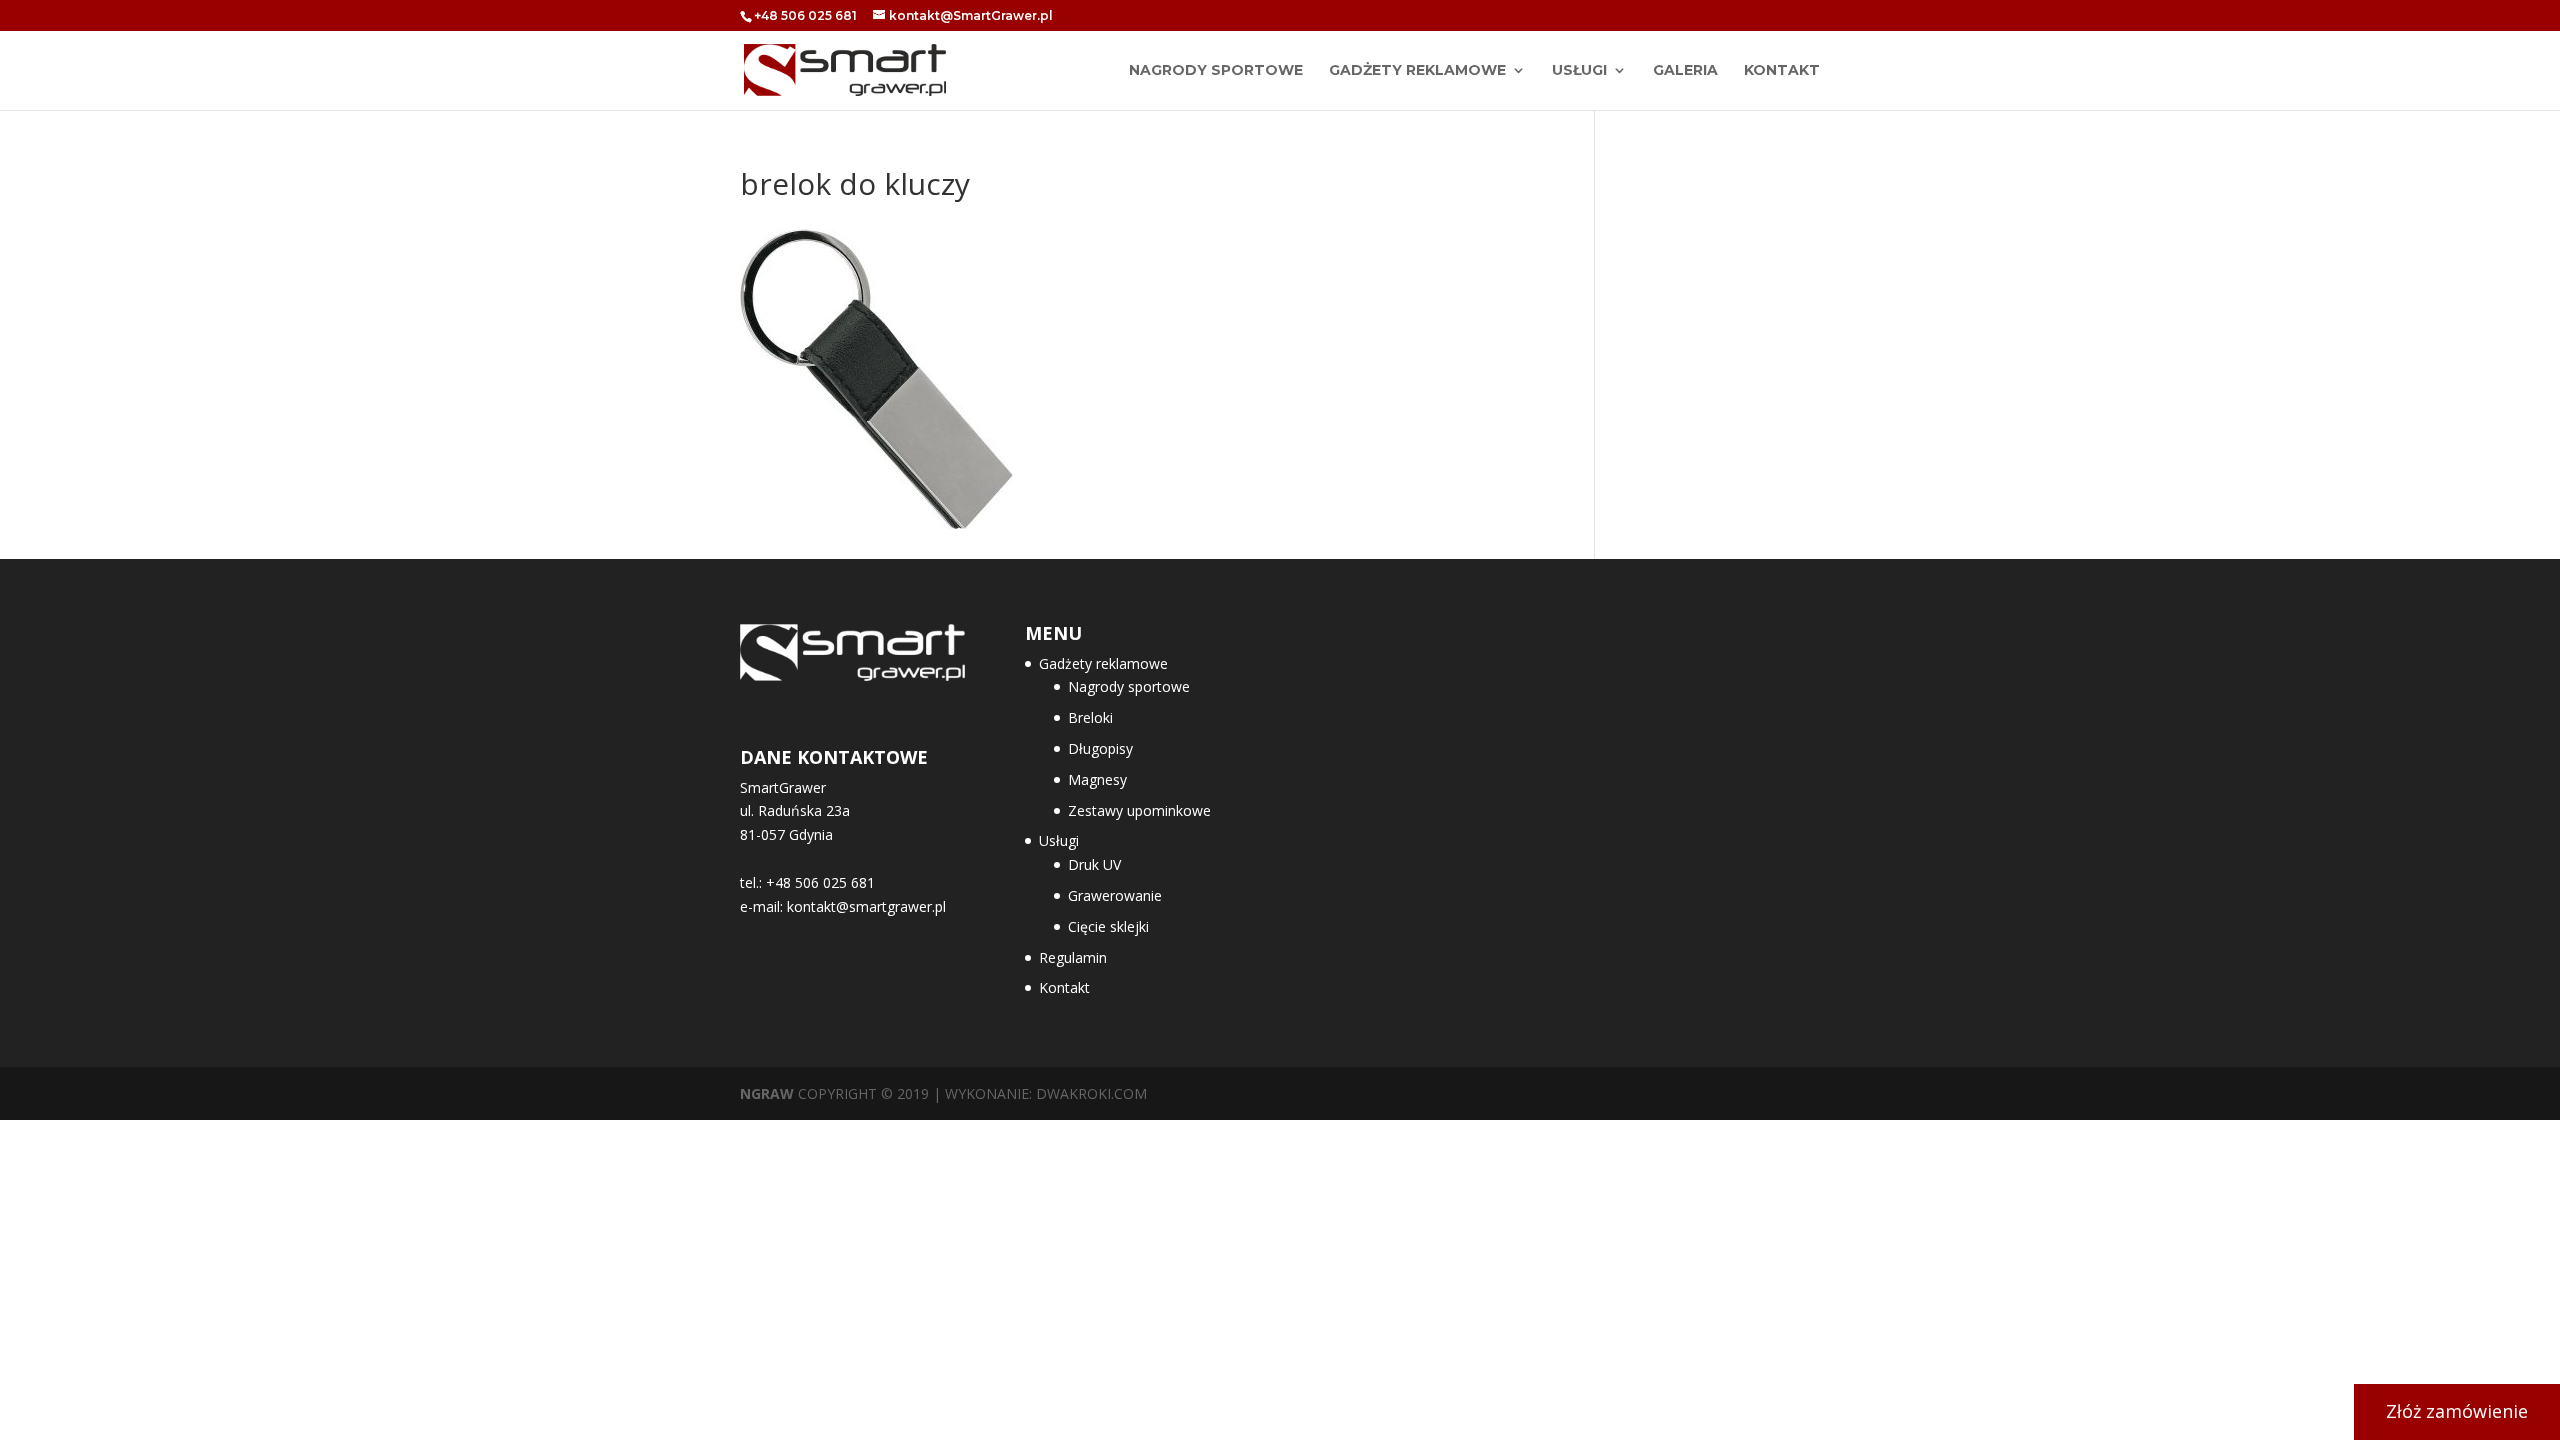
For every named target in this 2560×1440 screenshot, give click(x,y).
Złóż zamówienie (2457, 1411)
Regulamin (1073, 957)
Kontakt (1782, 71)
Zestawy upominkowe (1139, 810)
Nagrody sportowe (1129, 686)
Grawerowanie (1115, 895)
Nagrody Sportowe (1216, 71)
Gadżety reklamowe (1417, 71)
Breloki (1090, 717)
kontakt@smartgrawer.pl (866, 906)
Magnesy (1097, 779)
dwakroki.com (1091, 1093)
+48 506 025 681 (805, 15)
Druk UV (1094, 864)
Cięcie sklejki (1108, 926)
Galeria (1685, 71)
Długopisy (1100, 748)
